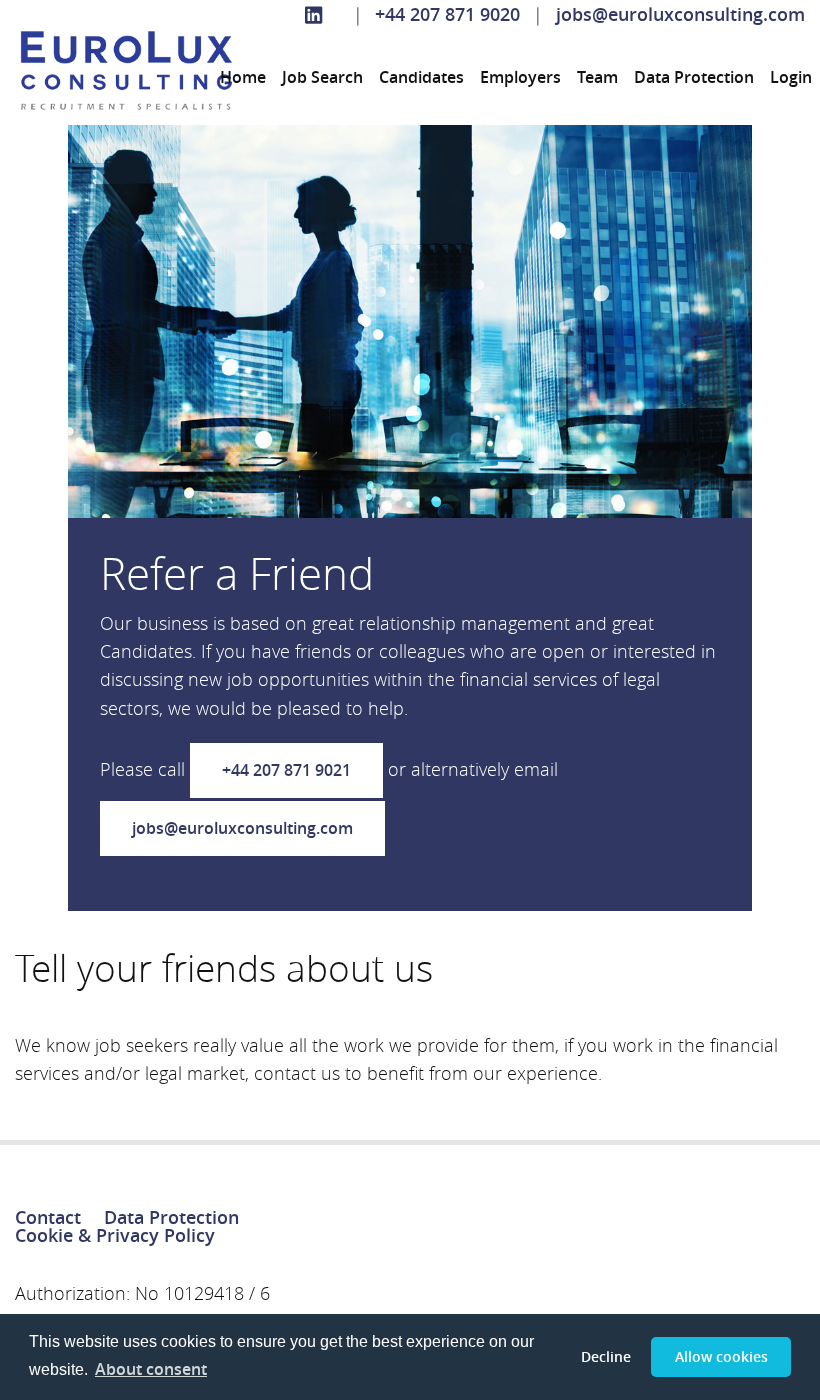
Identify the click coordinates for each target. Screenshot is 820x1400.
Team (597, 77)
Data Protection (694, 77)
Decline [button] (606, 1356)
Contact (48, 1217)
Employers (520, 77)
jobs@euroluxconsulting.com (680, 14)
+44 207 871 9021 (286, 770)
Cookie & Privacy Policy (115, 1235)
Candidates (421, 77)
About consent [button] (151, 1369)
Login (791, 77)
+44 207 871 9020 (447, 14)
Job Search (322, 77)
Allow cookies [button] (721, 1356)
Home (243, 77)
